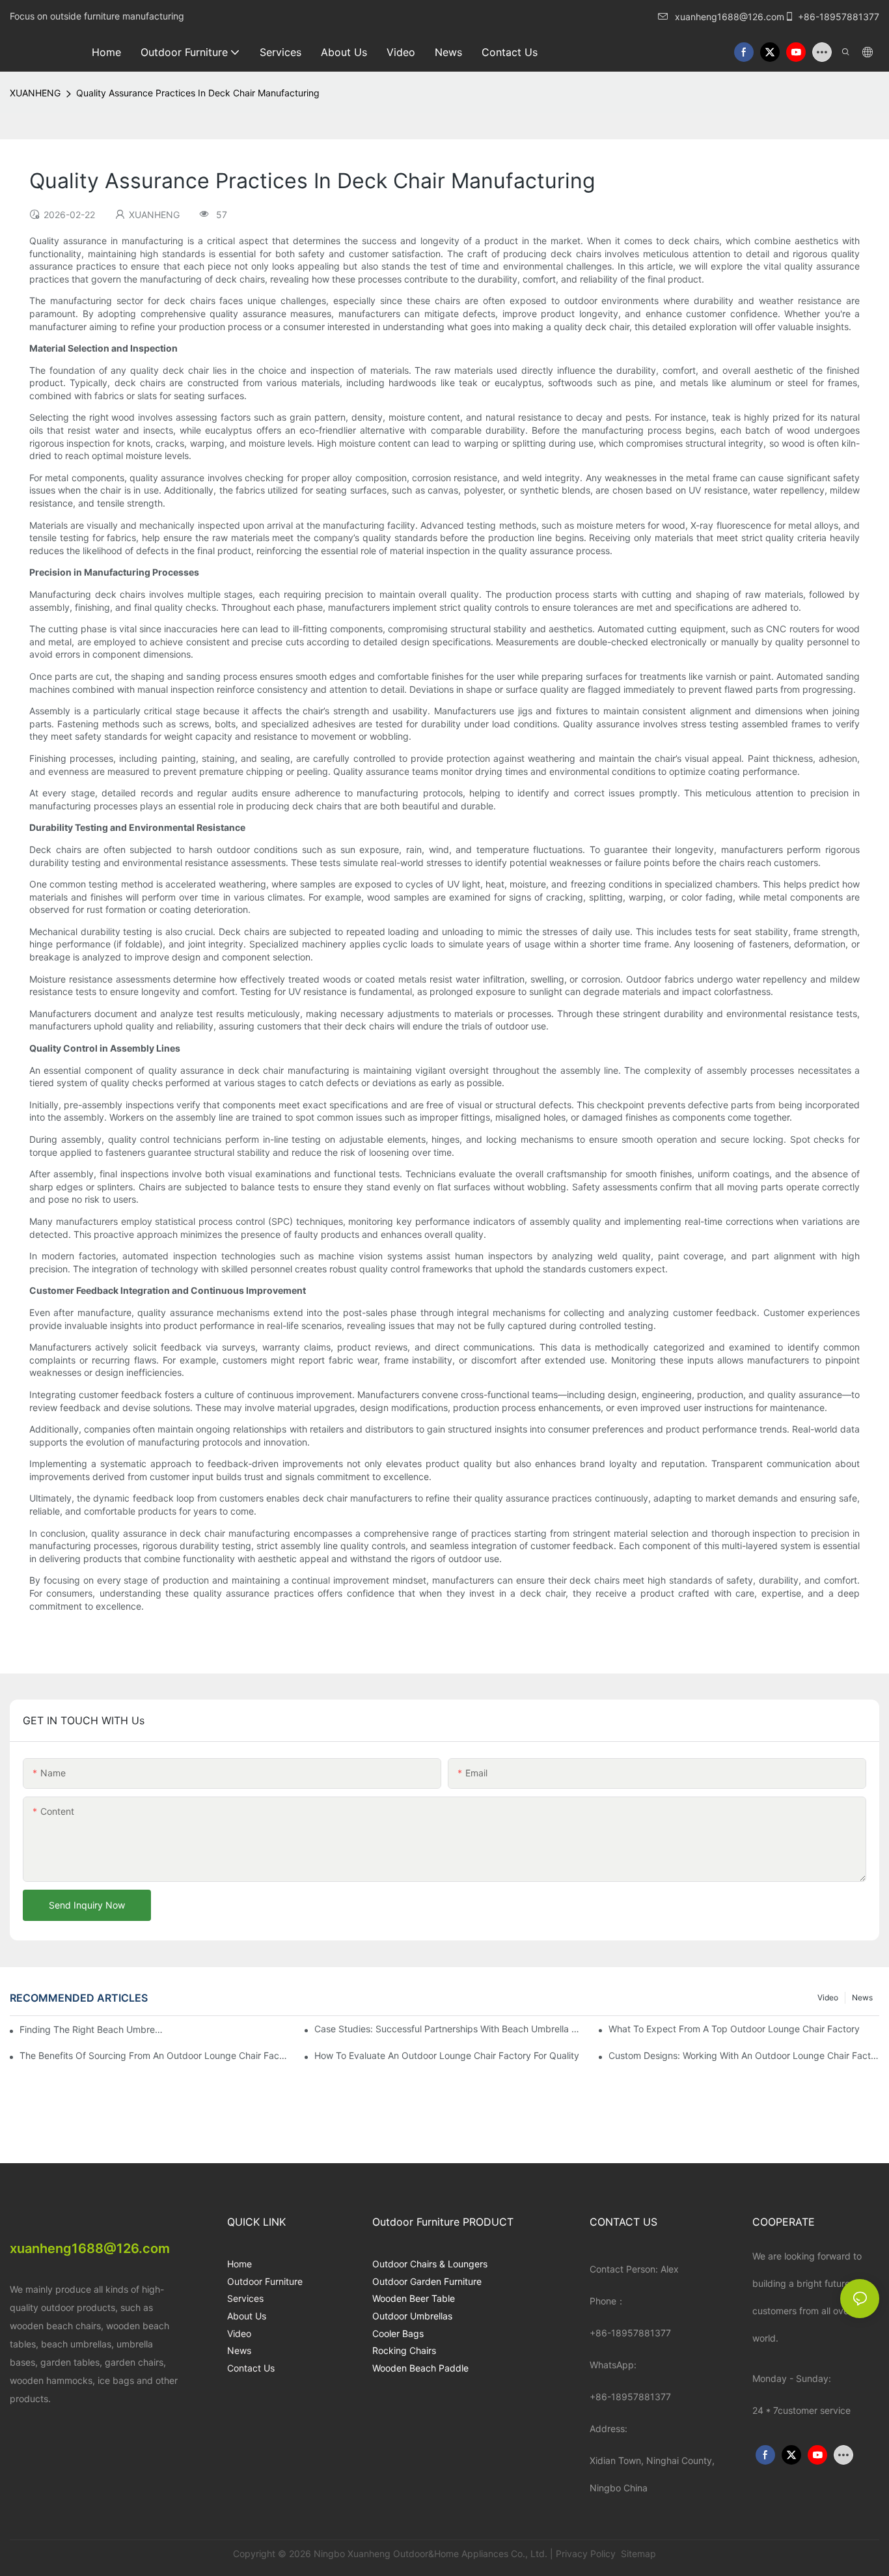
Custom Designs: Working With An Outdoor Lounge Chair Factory (744, 2055)
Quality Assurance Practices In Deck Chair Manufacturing (198, 93)
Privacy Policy (586, 2554)
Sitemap (637, 2554)
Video (828, 1997)
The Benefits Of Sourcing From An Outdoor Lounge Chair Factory (155, 2055)
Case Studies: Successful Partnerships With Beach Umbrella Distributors (450, 2029)
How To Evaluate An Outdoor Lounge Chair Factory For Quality (447, 2055)
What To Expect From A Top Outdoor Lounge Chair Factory (734, 2029)
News (862, 1997)
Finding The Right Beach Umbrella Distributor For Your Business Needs (92, 2029)
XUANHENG (35, 93)
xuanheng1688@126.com (730, 17)
